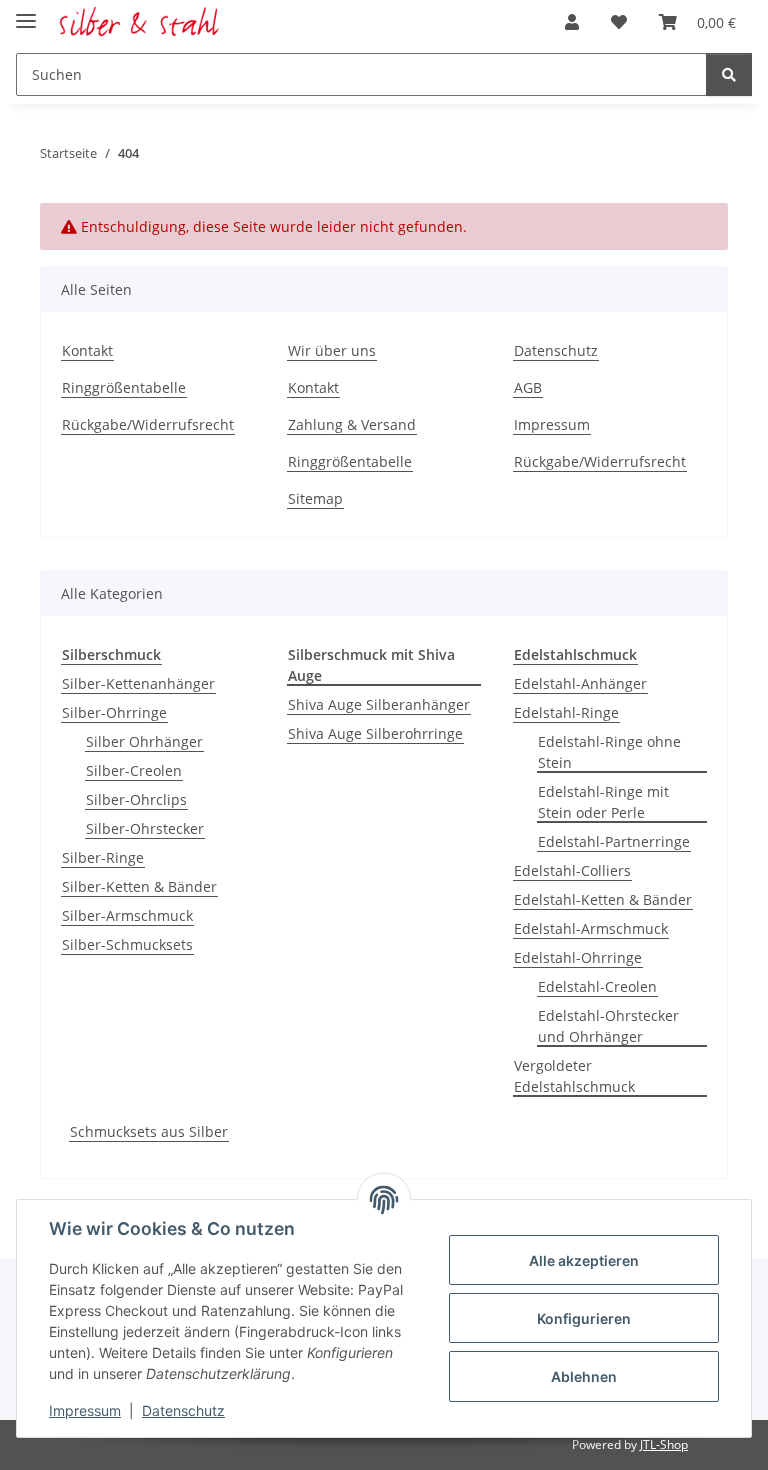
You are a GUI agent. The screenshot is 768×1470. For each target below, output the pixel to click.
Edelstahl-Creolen (597, 986)
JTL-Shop (664, 1444)
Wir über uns (332, 350)
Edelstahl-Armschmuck (591, 928)
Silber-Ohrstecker (145, 828)
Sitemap (315, 498)
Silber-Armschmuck (127, 915)
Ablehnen (584, 1376)
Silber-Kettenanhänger (138, 683)
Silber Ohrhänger (144, 741)
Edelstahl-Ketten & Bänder (603, 899)
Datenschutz (183, 1410)
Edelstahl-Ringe (566, 712)
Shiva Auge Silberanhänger (379, 704)
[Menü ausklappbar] (26, 12)
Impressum (85, 1410)
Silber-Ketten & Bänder (139, 886)
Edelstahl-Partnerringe (614, 841)
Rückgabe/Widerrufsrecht (148, 424)
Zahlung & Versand (352, 424)
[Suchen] (729, 74)
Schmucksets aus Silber (149, 1131)
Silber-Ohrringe (114, 712)
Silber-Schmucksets (127, 944)
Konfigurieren (584, 1318)
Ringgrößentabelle (124, 387)
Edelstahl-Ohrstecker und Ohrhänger (608, 1026)
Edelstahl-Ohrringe (578, 957)
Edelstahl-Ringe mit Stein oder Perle (603, 802)
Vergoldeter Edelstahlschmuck (574, 1076)
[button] (572, 22)
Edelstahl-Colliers (572, 870)
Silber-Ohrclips (136, 799)
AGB (528, 387)
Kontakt (87, 350)
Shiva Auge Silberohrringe (375, 733)
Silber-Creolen (134, 770)
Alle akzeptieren (584, 1260)
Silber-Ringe (103, 857)
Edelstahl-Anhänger (580, 683)
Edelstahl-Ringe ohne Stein (609, 752)
